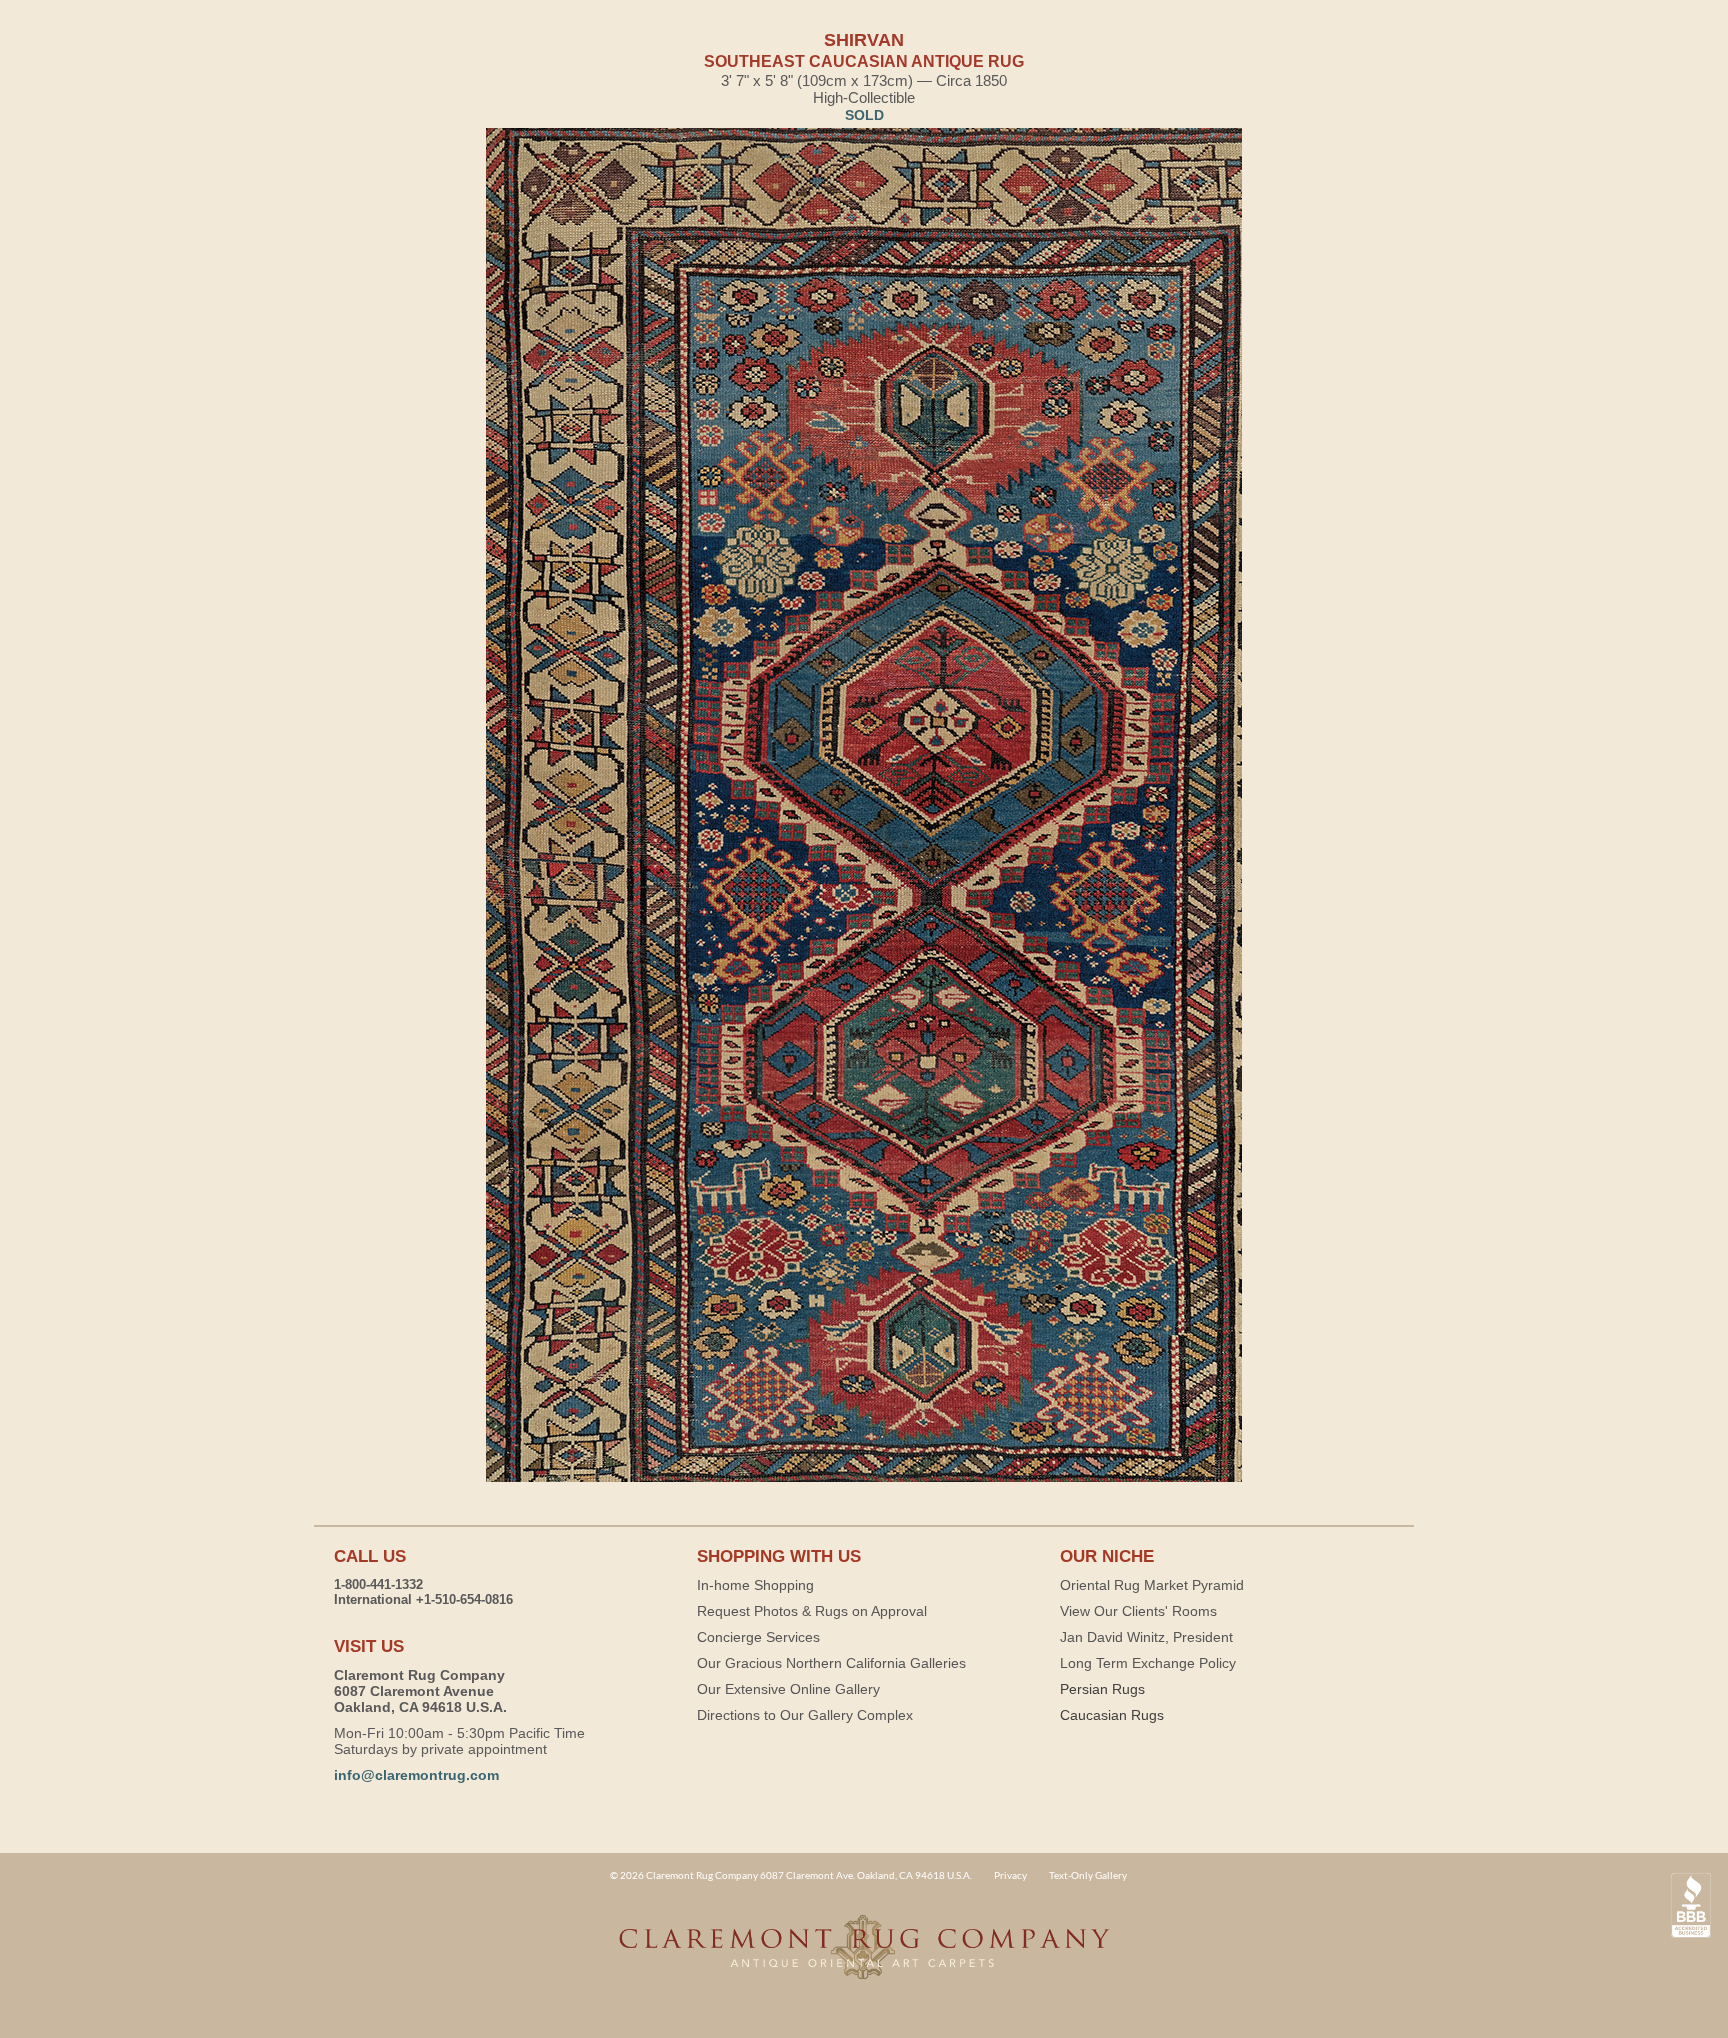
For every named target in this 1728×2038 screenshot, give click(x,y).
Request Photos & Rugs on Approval (812, 1611)
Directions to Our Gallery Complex (805, 1715)
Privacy (1010, 1875)
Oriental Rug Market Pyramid (1152, 1585)
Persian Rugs (1102, 1689)
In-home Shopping (755, 1585)
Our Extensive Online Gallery (788, 1689)
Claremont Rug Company (864, 1958)
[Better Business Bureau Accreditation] (1691, 1905)
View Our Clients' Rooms (1138, 1611)
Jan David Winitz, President (1146, 1637)
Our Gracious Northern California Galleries (831, 1663)
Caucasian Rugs (1112, 1715)
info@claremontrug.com (416, 1775)
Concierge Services (758, 1637)
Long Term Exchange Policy (1148, 1663)
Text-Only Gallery (1088, 1875)
